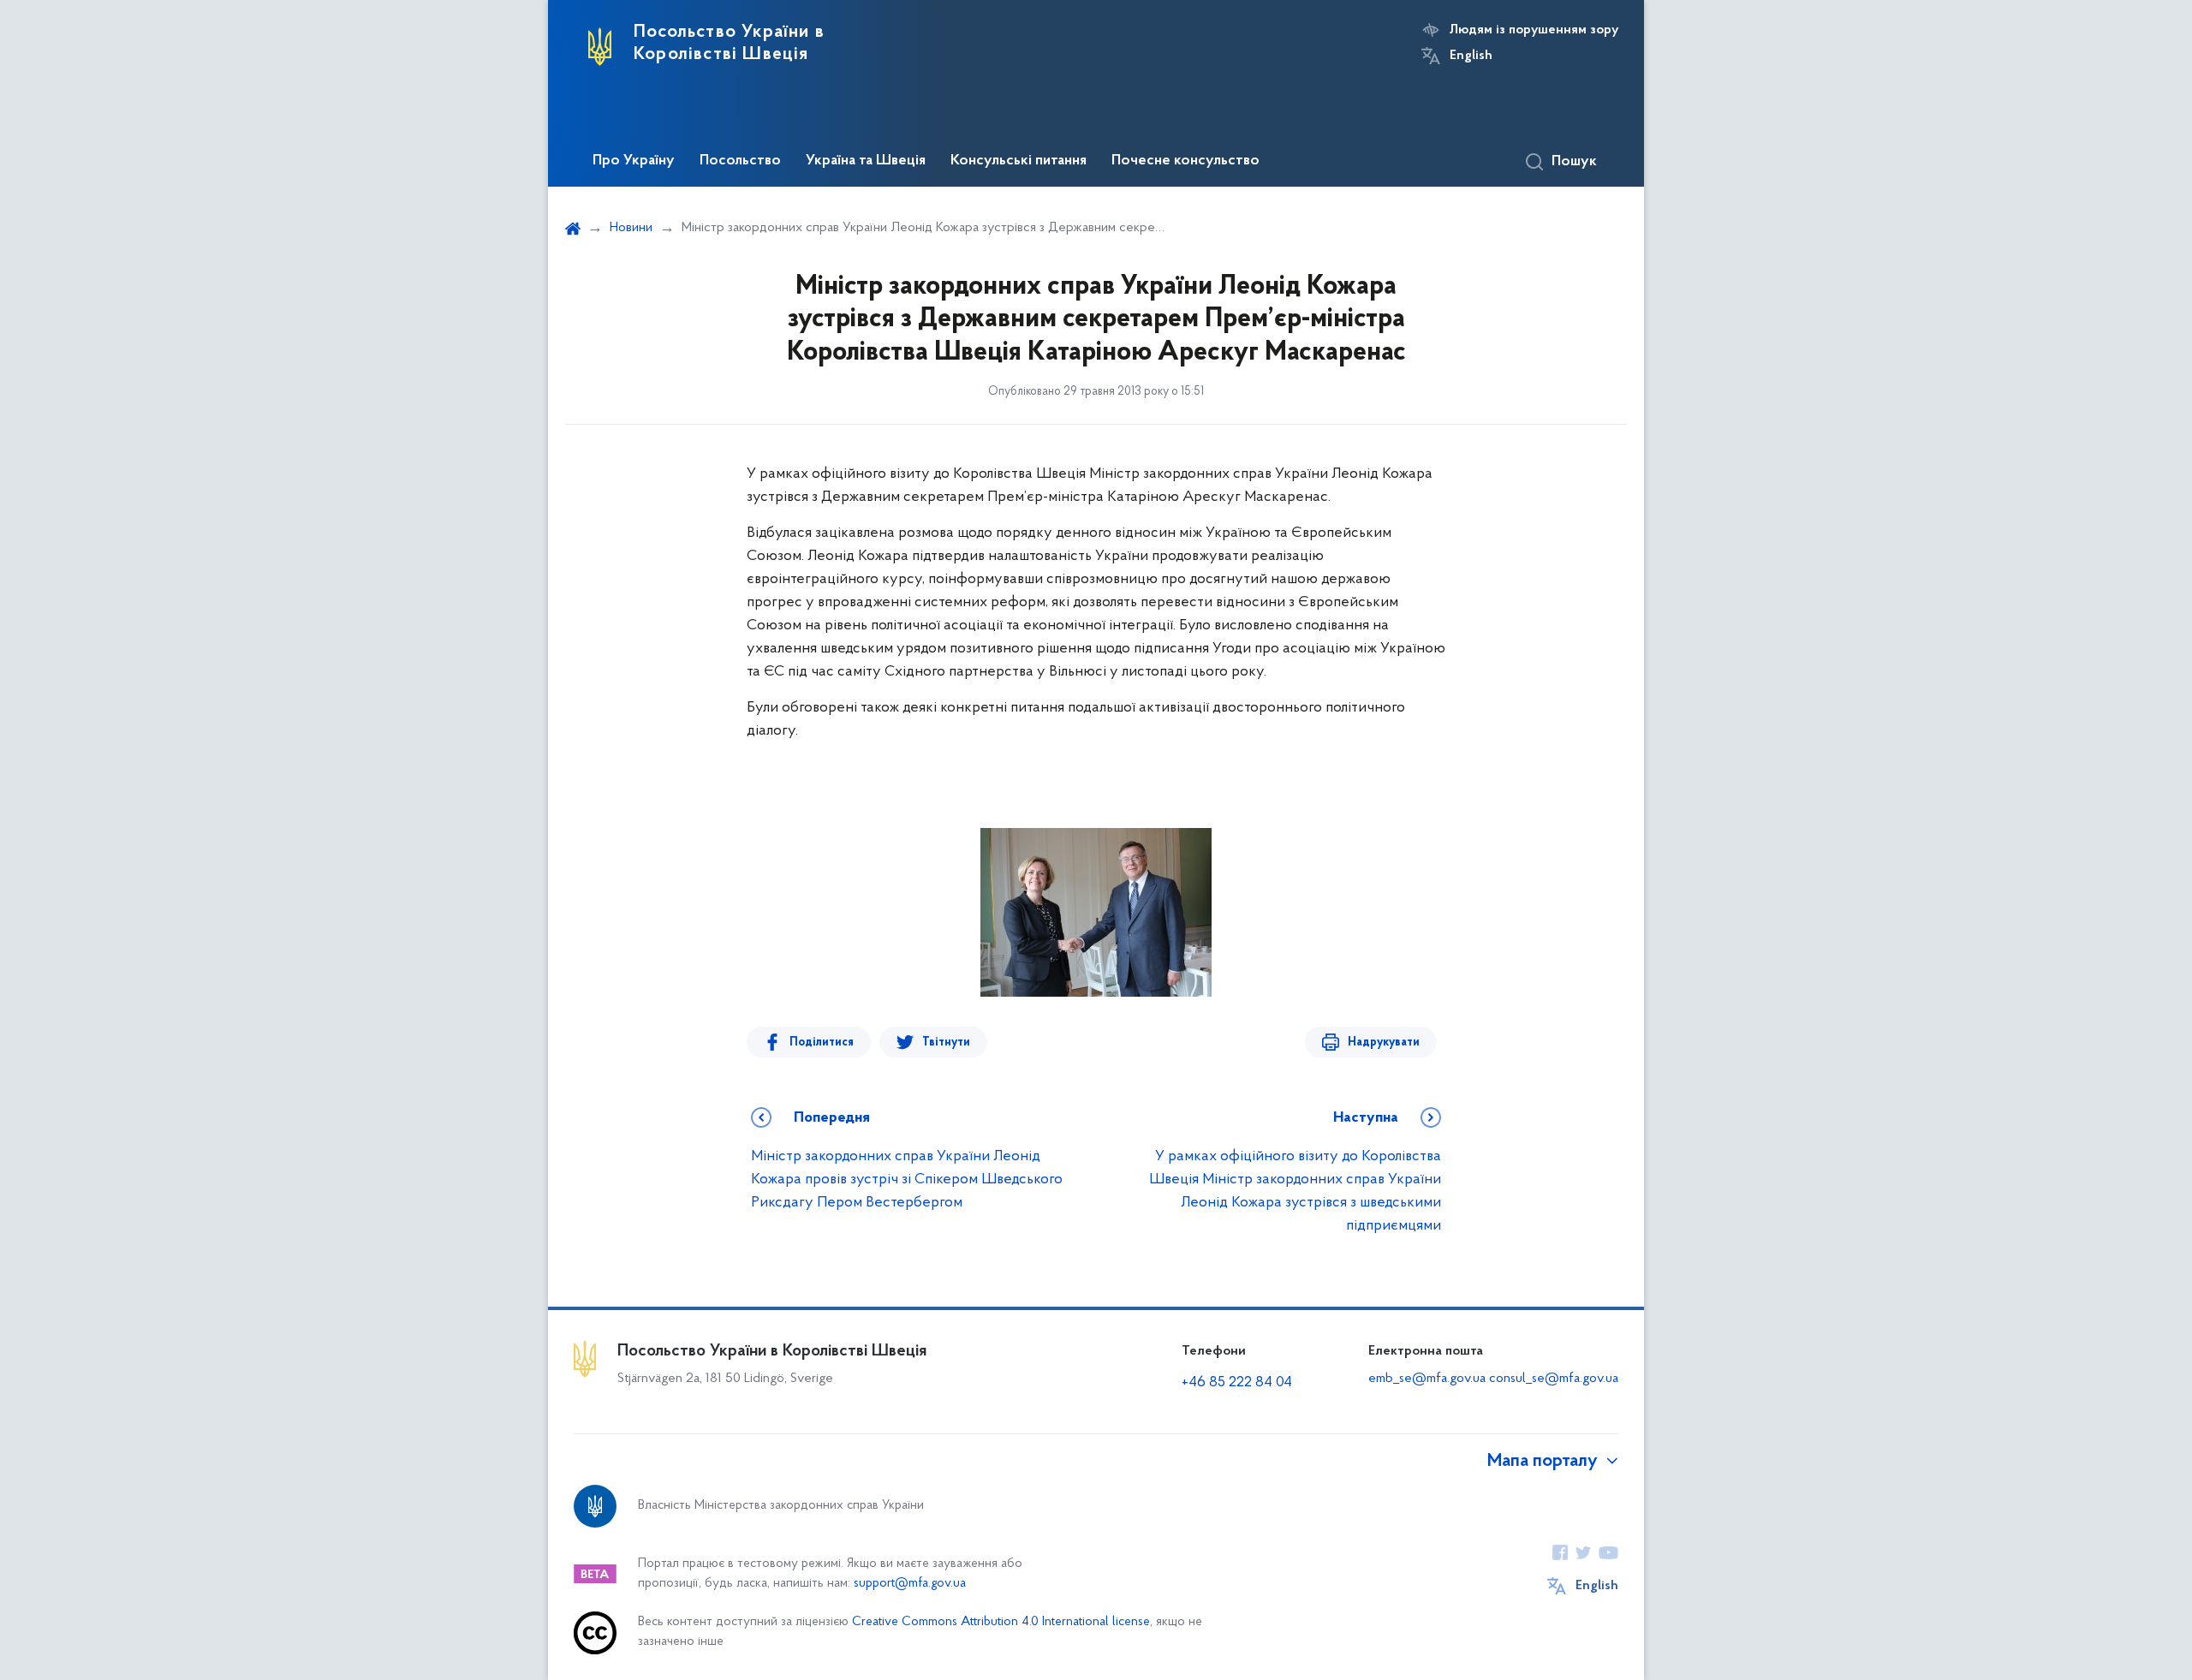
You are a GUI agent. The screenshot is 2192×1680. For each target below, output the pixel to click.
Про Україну (634, 161)
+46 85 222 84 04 (1237, 1383)
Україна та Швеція (866, 161)
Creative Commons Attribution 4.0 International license (1001, 1622)
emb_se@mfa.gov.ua (1427, 1379)
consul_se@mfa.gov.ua (1554, 1379)
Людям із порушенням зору (1534, 30)
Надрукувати (1384, 1043)
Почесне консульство (1185, 161)
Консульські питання (1019, 161)
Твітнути (946, 1043)
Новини (631, 228)
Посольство (740, 161)
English (1471, 56)
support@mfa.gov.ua (910, 1584)
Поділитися (822, 1043)
